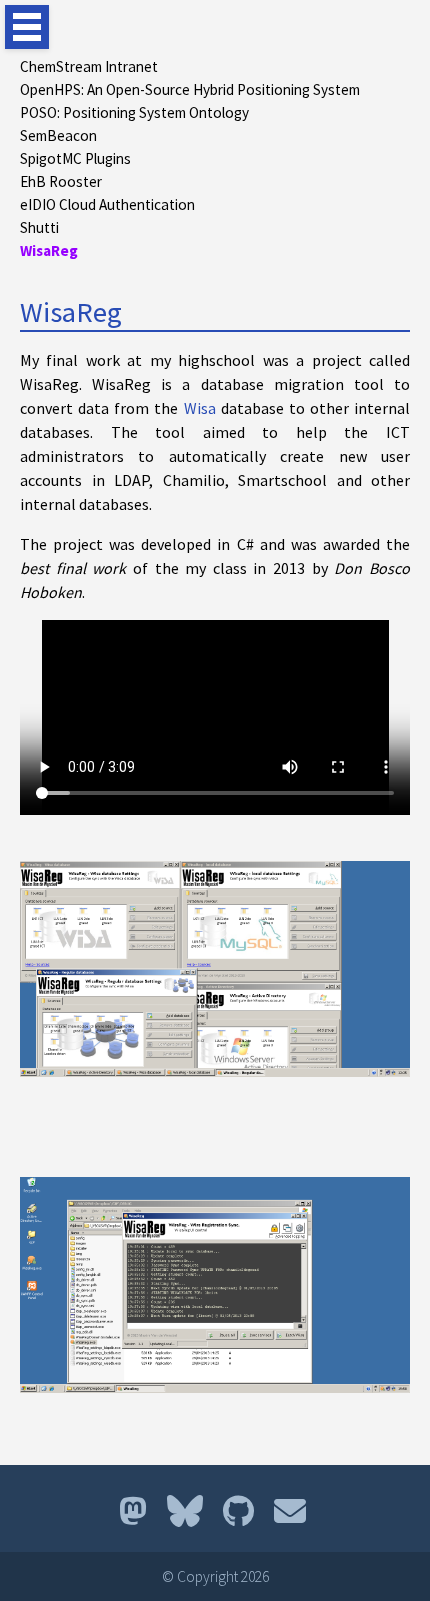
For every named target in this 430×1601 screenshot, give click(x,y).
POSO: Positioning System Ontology (134, 112)
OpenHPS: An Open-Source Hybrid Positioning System (190, 89)
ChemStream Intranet (89, 66)
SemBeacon (58, 135)
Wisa (200, 408)
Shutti (39, 227)
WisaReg (49, 250)
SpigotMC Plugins (75, 158)
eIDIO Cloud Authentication (107, 204)
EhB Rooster (61, 181)
